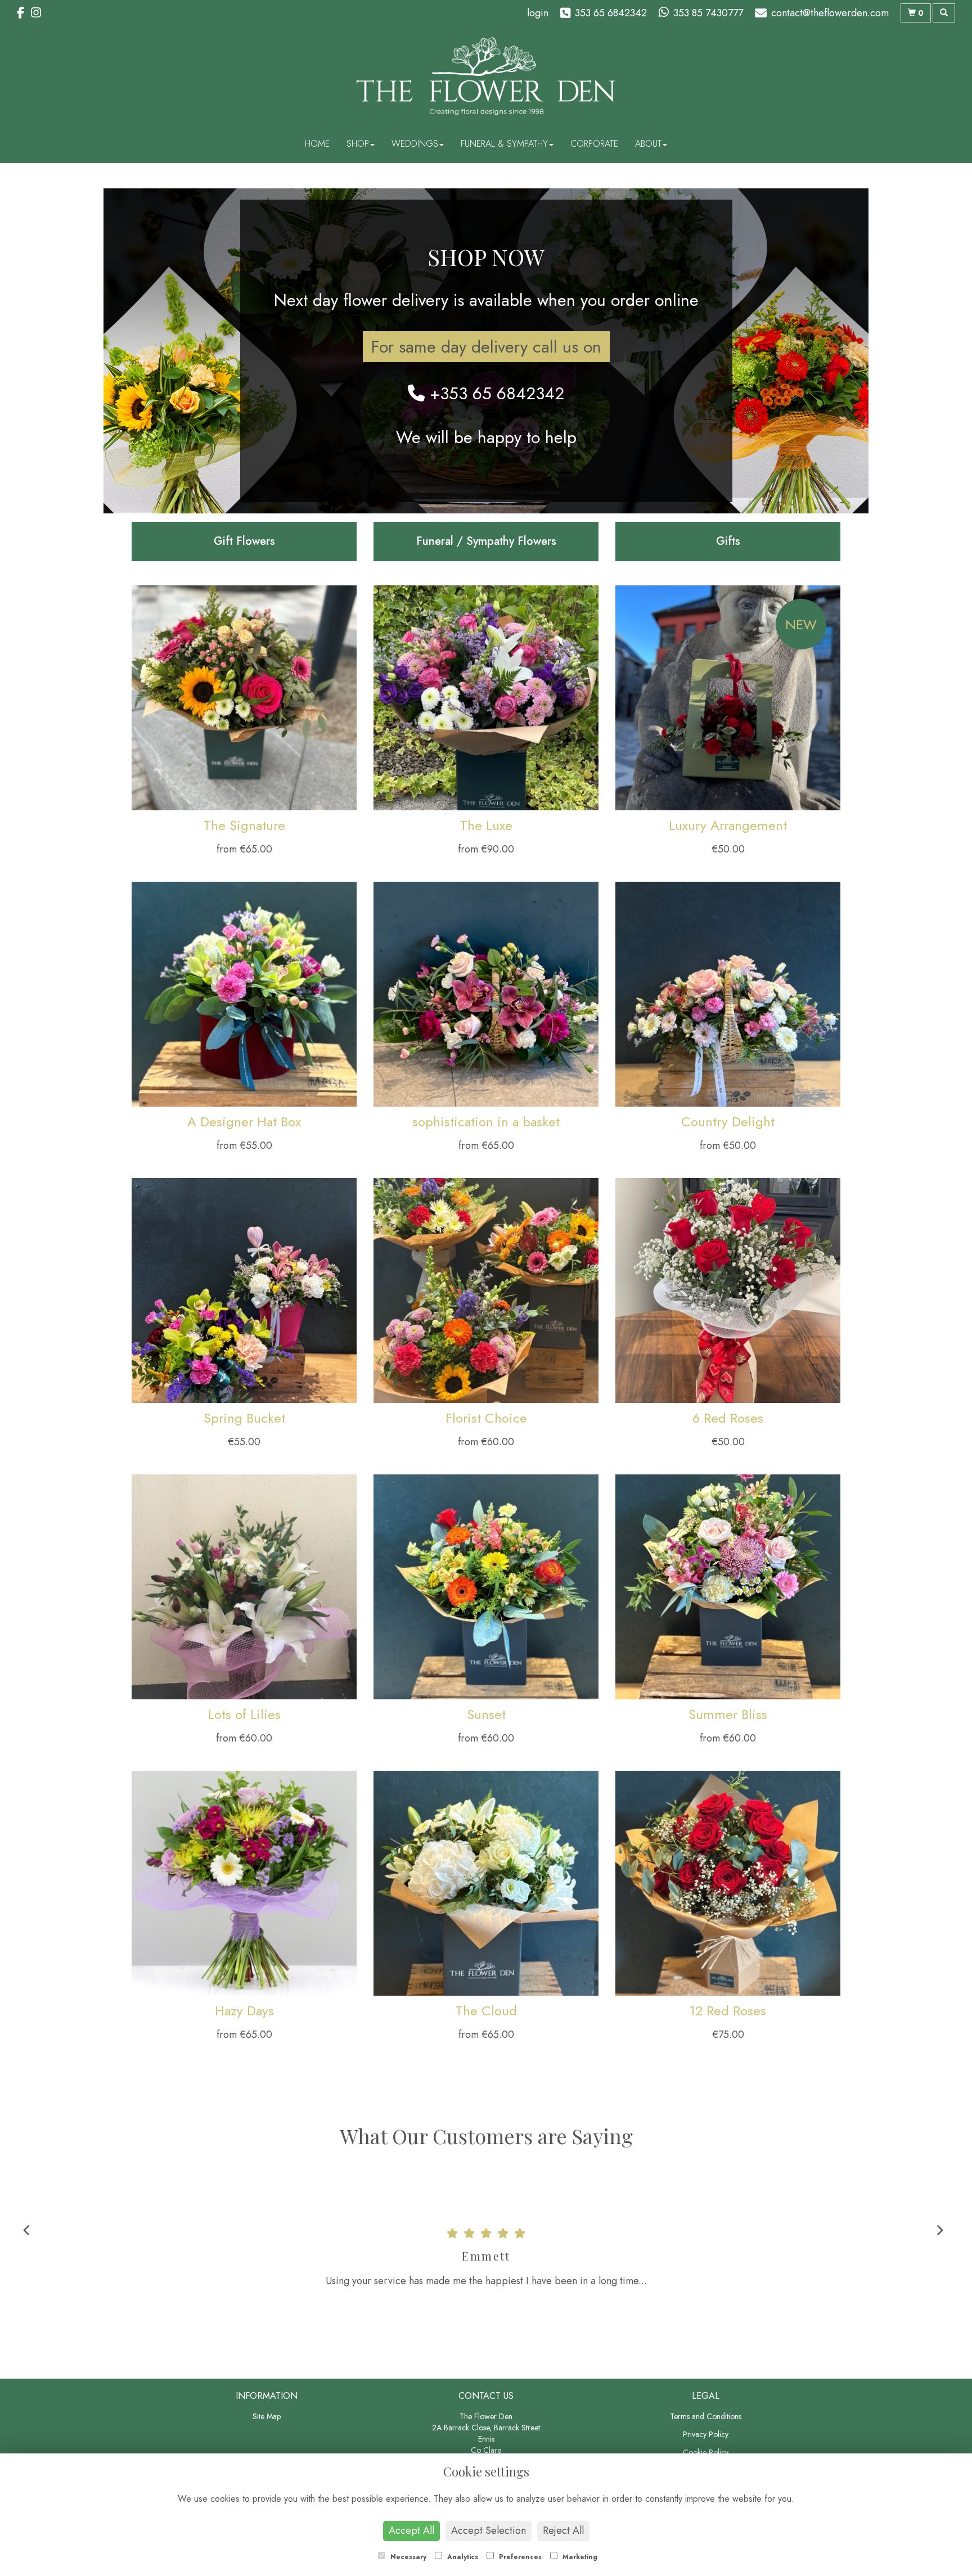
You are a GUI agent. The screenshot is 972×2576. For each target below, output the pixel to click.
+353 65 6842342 (494, 393)
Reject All (563, 2530)
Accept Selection (489, 2530)
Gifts (728, 541)
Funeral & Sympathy (504, 144)
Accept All (411, 2530)
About (648, 144)
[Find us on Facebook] (24, 13)
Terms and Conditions (706, 2416)
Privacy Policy (706, 2434)
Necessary (407, 2557)
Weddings (415, 144)
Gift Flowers (244, 541)
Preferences (519, 2557)
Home (317, 144)
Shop (358, 144)
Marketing (579, 2557)
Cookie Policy (706, 2452)
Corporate (594, 144)
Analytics (462, 2557)
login (538, 13)
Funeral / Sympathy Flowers (486, 541)
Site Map (267, 2416)
